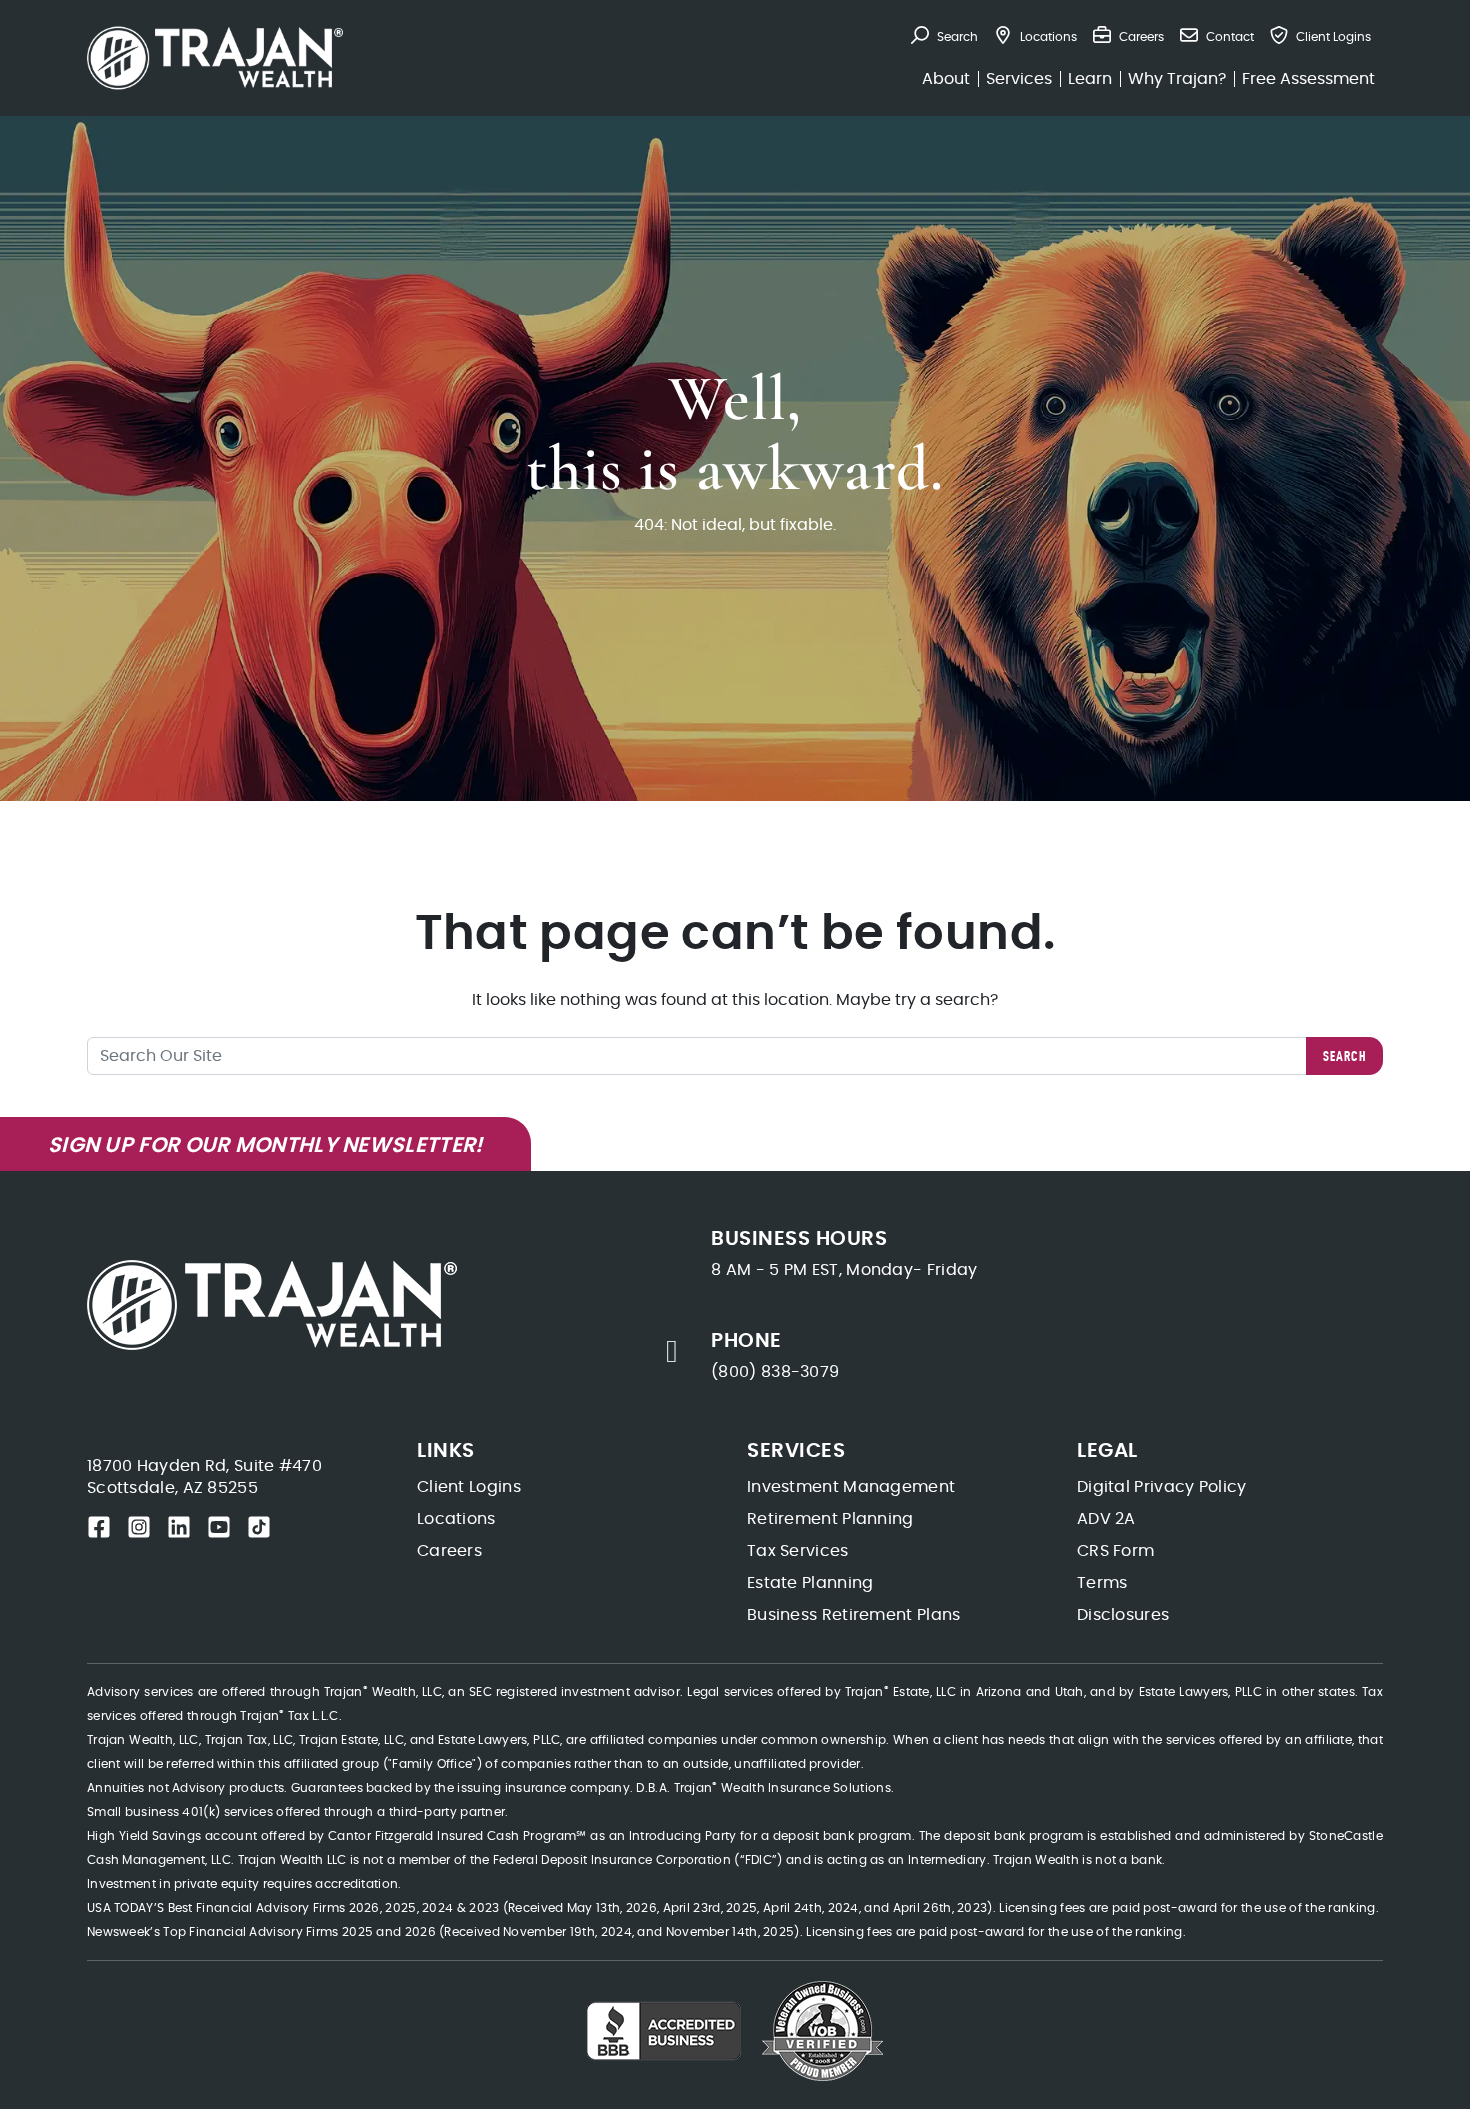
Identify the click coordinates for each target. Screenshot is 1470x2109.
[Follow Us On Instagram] (139, 1527)
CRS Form (1115, 1551)
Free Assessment (1308, 79)
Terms (1102, 1583)
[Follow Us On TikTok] (259, 1527)
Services (1019, 79)
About (946, 79)
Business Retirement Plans (854, 1615)
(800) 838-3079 (775, 1372)
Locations (456, 1519)
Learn (1090, 79)
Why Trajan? (1177, 79)
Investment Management (851, 1487)
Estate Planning (810, 1583)
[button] (944, 37)
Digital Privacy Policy (1162, 1487)
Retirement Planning (830, 1519)
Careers (449, 1551)
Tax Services (798, 1551)
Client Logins (469, 1487)
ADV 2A (1106, 1519)
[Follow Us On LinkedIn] (179, 1527)
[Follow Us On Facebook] (99, 1527)
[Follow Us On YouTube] (219, 1527)
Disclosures (1123, 1615)
